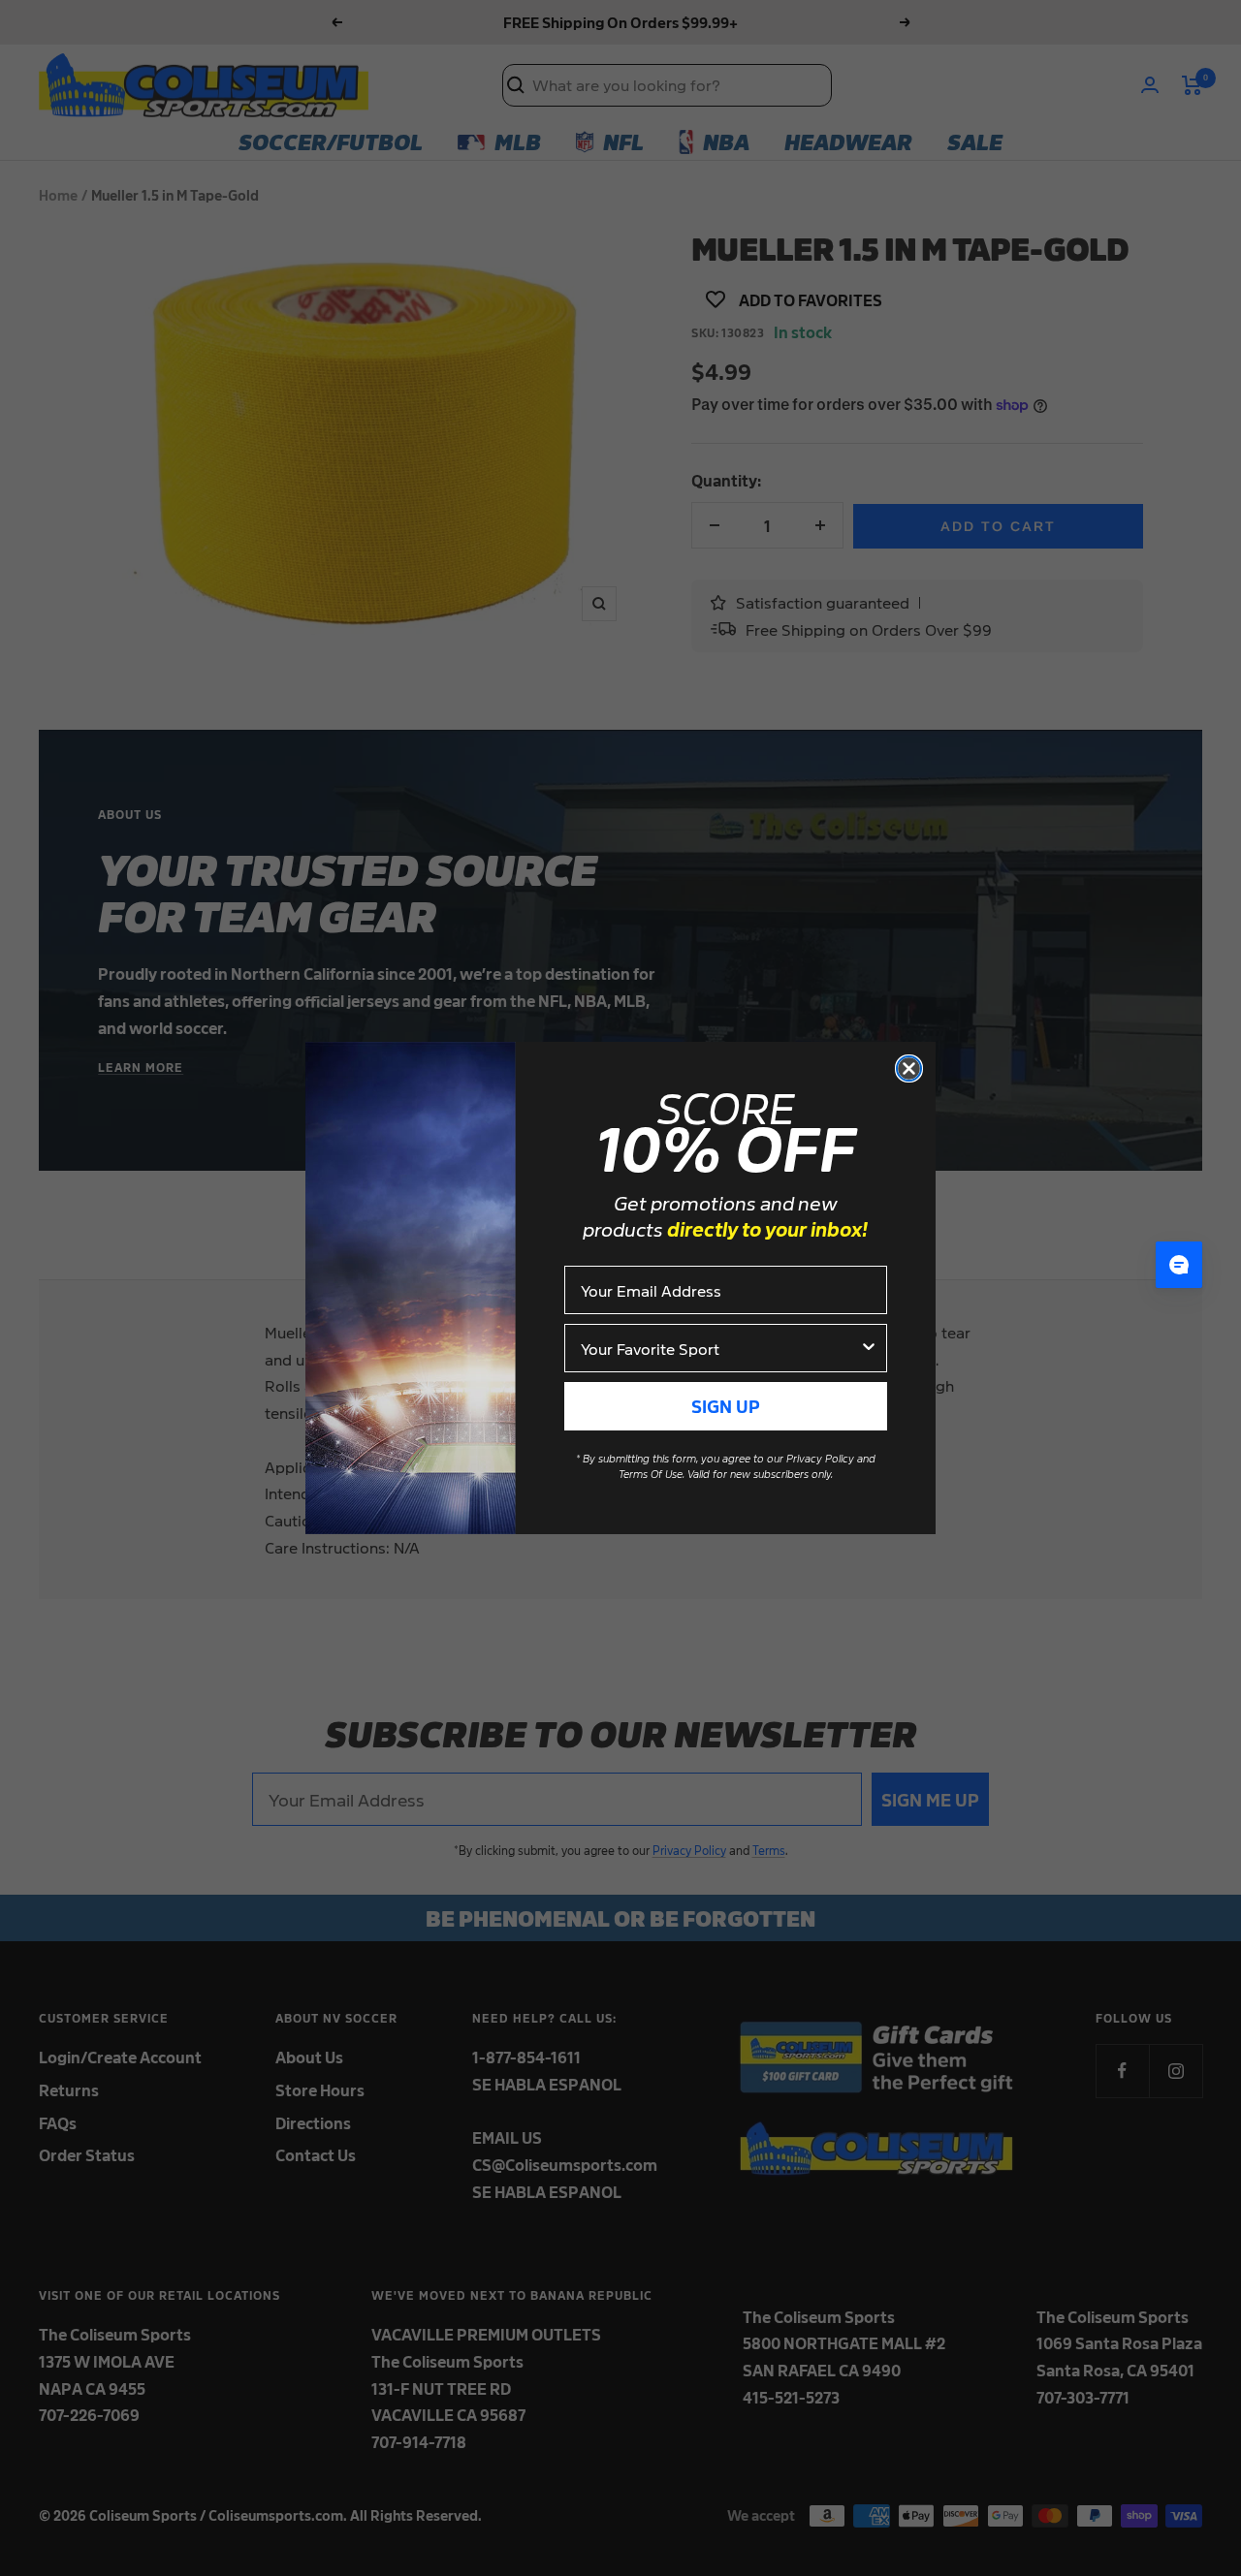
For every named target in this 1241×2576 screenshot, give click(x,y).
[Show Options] (869, 1348)
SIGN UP (726, 1406)
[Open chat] (1179, 1265)
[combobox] (720, 1348)
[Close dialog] (909, 1068)
